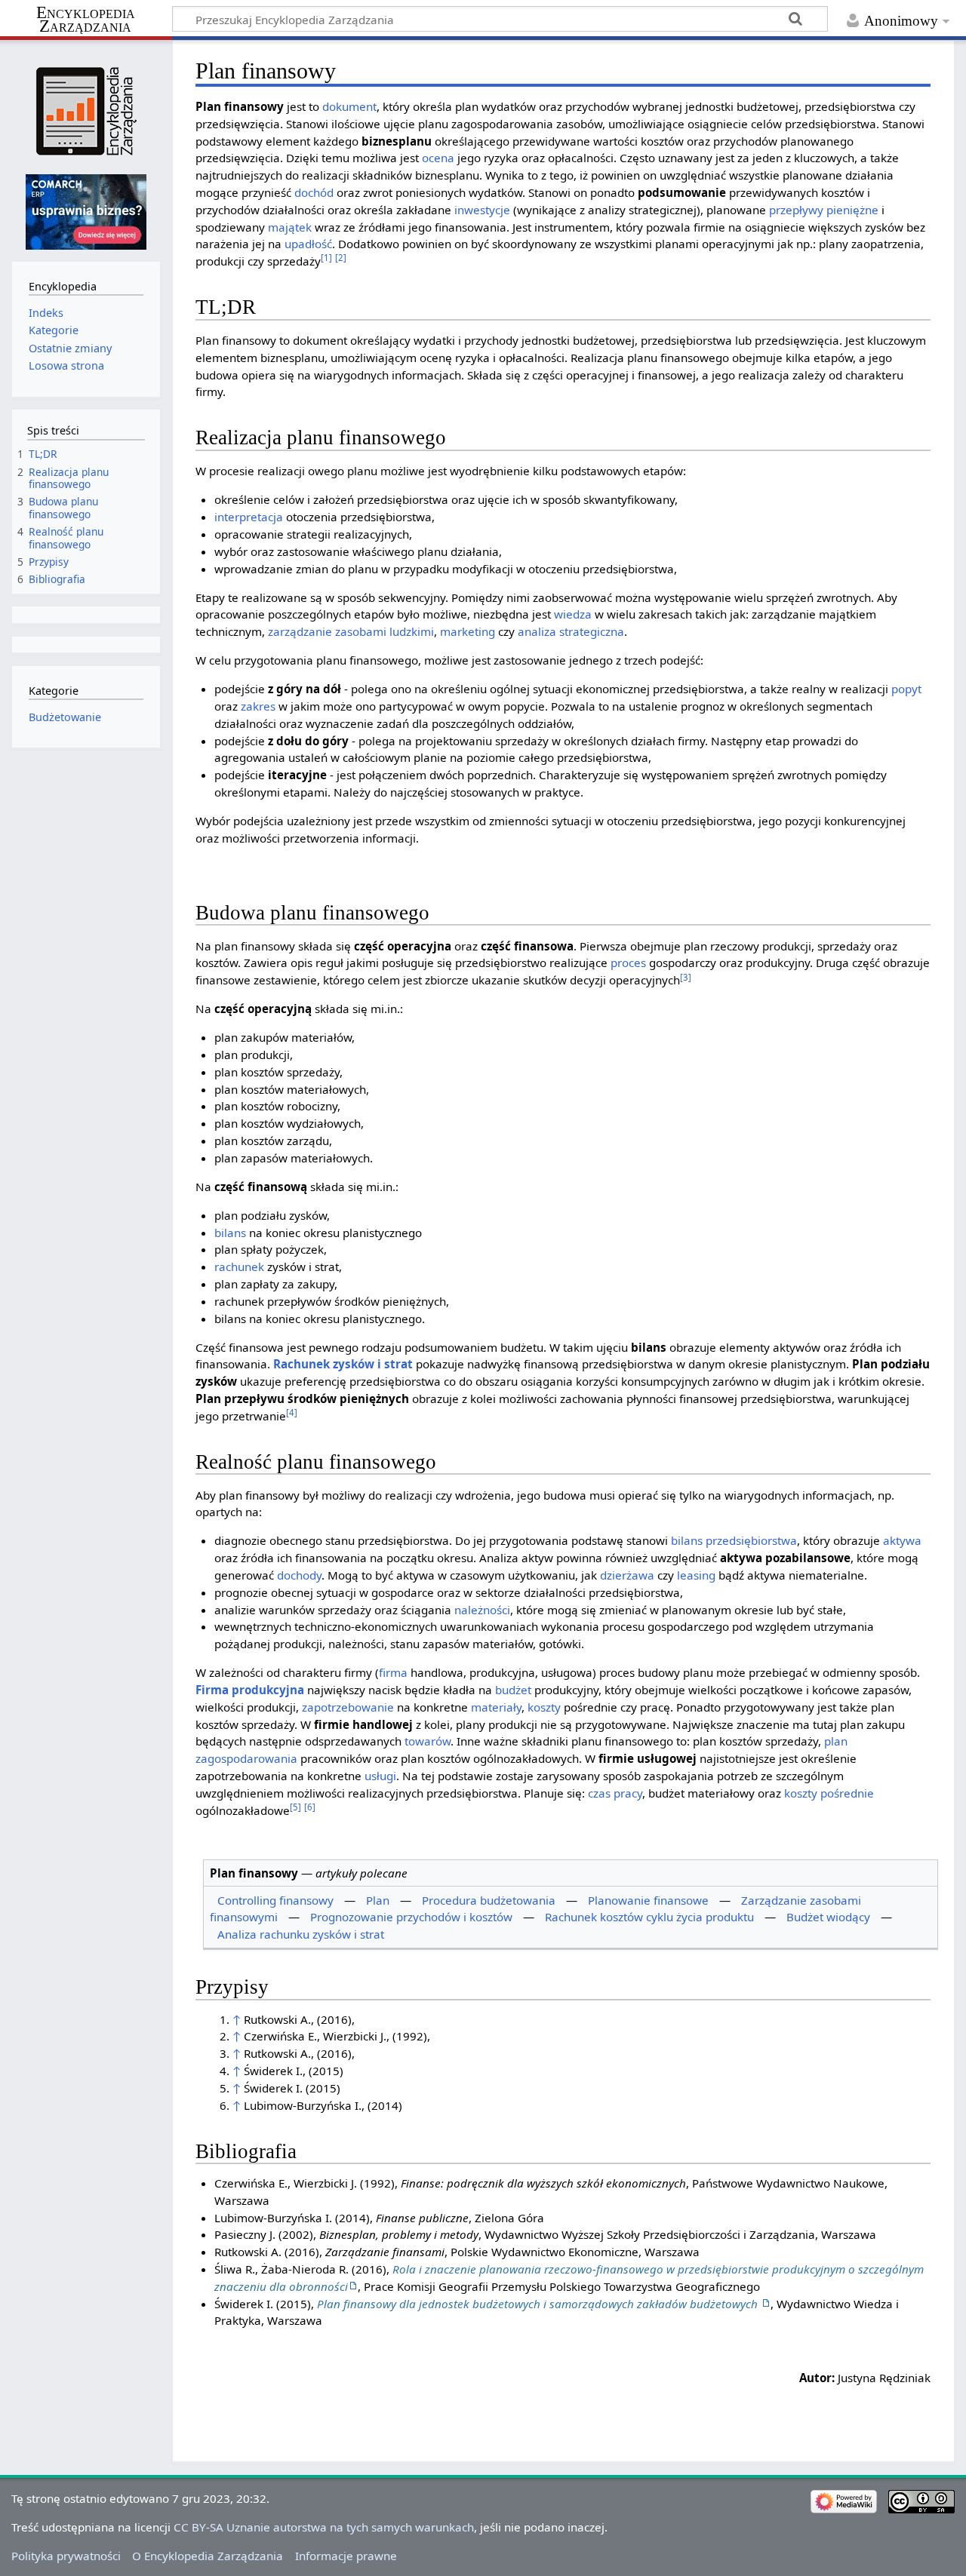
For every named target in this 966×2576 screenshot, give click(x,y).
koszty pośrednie (829, 1793)
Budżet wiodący (828, 1917)
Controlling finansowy (275, 1900)
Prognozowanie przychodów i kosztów (411, 1917)
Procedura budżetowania (489, 1900)
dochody (299, 1575)
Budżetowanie (65, 717)
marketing (468, 631)
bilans (230, 1233)
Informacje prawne (346, 2556)
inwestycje (482, 210)
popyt (906, 689)
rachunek (239, 1267)
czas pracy (615, 1793)
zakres (258, 706)
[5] (295, 1807)
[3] (686, 977)
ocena (438, 158)
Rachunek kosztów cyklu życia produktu (649, 1917)
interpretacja (249, 517)
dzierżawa (627, 1575)
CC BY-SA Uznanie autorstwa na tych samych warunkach (324, 2527)
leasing (696, 1575)
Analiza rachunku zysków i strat (301, 1934)
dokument (349, 106)
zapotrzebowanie (348, 1707)
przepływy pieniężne (824, 210)
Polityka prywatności (66, 2556)
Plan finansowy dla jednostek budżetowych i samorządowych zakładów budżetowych (539, 2304)
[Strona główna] (86, 111)
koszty (544, 1707)
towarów (428, 1741)
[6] (310, 1807)
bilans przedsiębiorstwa (734, 1540)
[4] (292, 1412)
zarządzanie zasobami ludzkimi (351, 631)
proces (628, 963)
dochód (314, 192)
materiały (496, 1707)
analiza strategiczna (571, 631)
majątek (290, 227)
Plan (378, 1900)
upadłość (308, 244)
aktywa (902, 1540)
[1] (326, 258)
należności (482, 1610)
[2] (341, 258)
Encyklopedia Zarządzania (86, 20)
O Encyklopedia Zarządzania (208, 2556)
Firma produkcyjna (250, 1690)
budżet (513, 1690)
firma (393, 1672)
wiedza (573, 614)
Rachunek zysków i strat (343, 1364)
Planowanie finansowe (648, 1900)
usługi (380, 1776)
